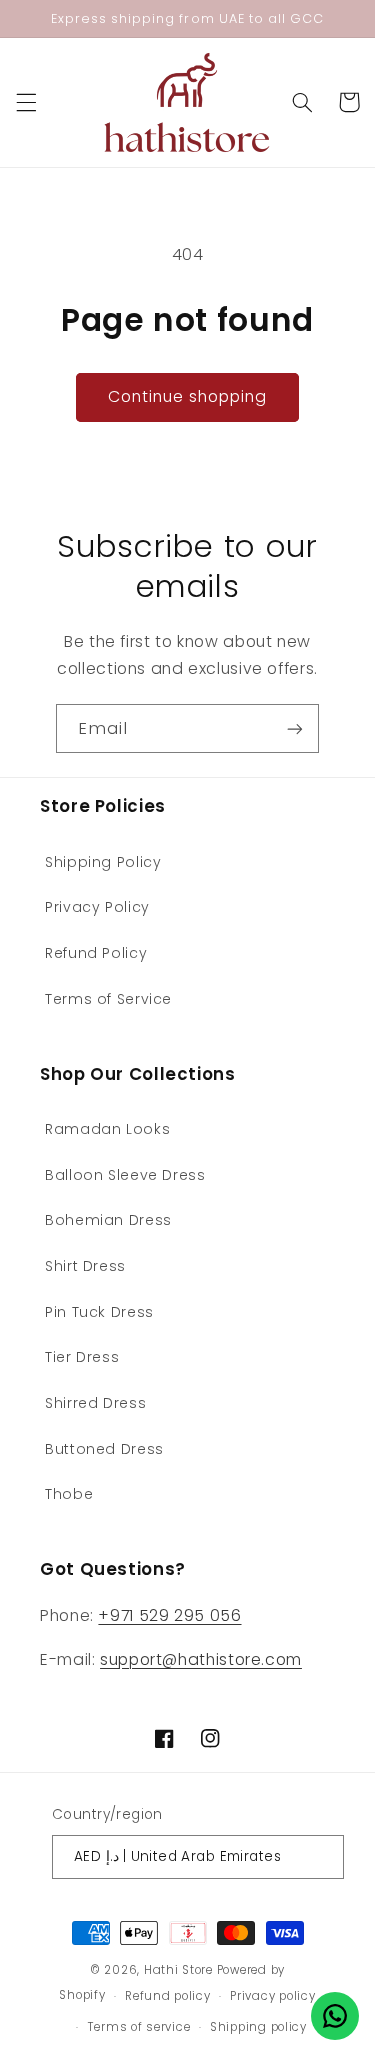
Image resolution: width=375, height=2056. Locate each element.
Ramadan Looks (107, 1129)
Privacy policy (272, 1996)
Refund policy (168, 1996)
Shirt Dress (85, 1266)
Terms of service (139, 2027)
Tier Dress (82, 1357)
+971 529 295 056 (169, 1615)
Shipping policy (258, 2027)
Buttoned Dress (104, 1449)
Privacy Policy (97, 907)
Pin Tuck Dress (99, 1312)
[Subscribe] (295, 728)
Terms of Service (108, 999)
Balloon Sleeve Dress (125, 1175)
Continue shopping (188, 396)
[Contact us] (335, 2016)
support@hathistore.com (201, 1659)
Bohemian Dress (108, 1220)
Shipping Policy (103, 862)
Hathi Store (178, 1970)
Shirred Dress (95, 1403)
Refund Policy (96, 953)
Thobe (69, 1494)
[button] (26, 102)
